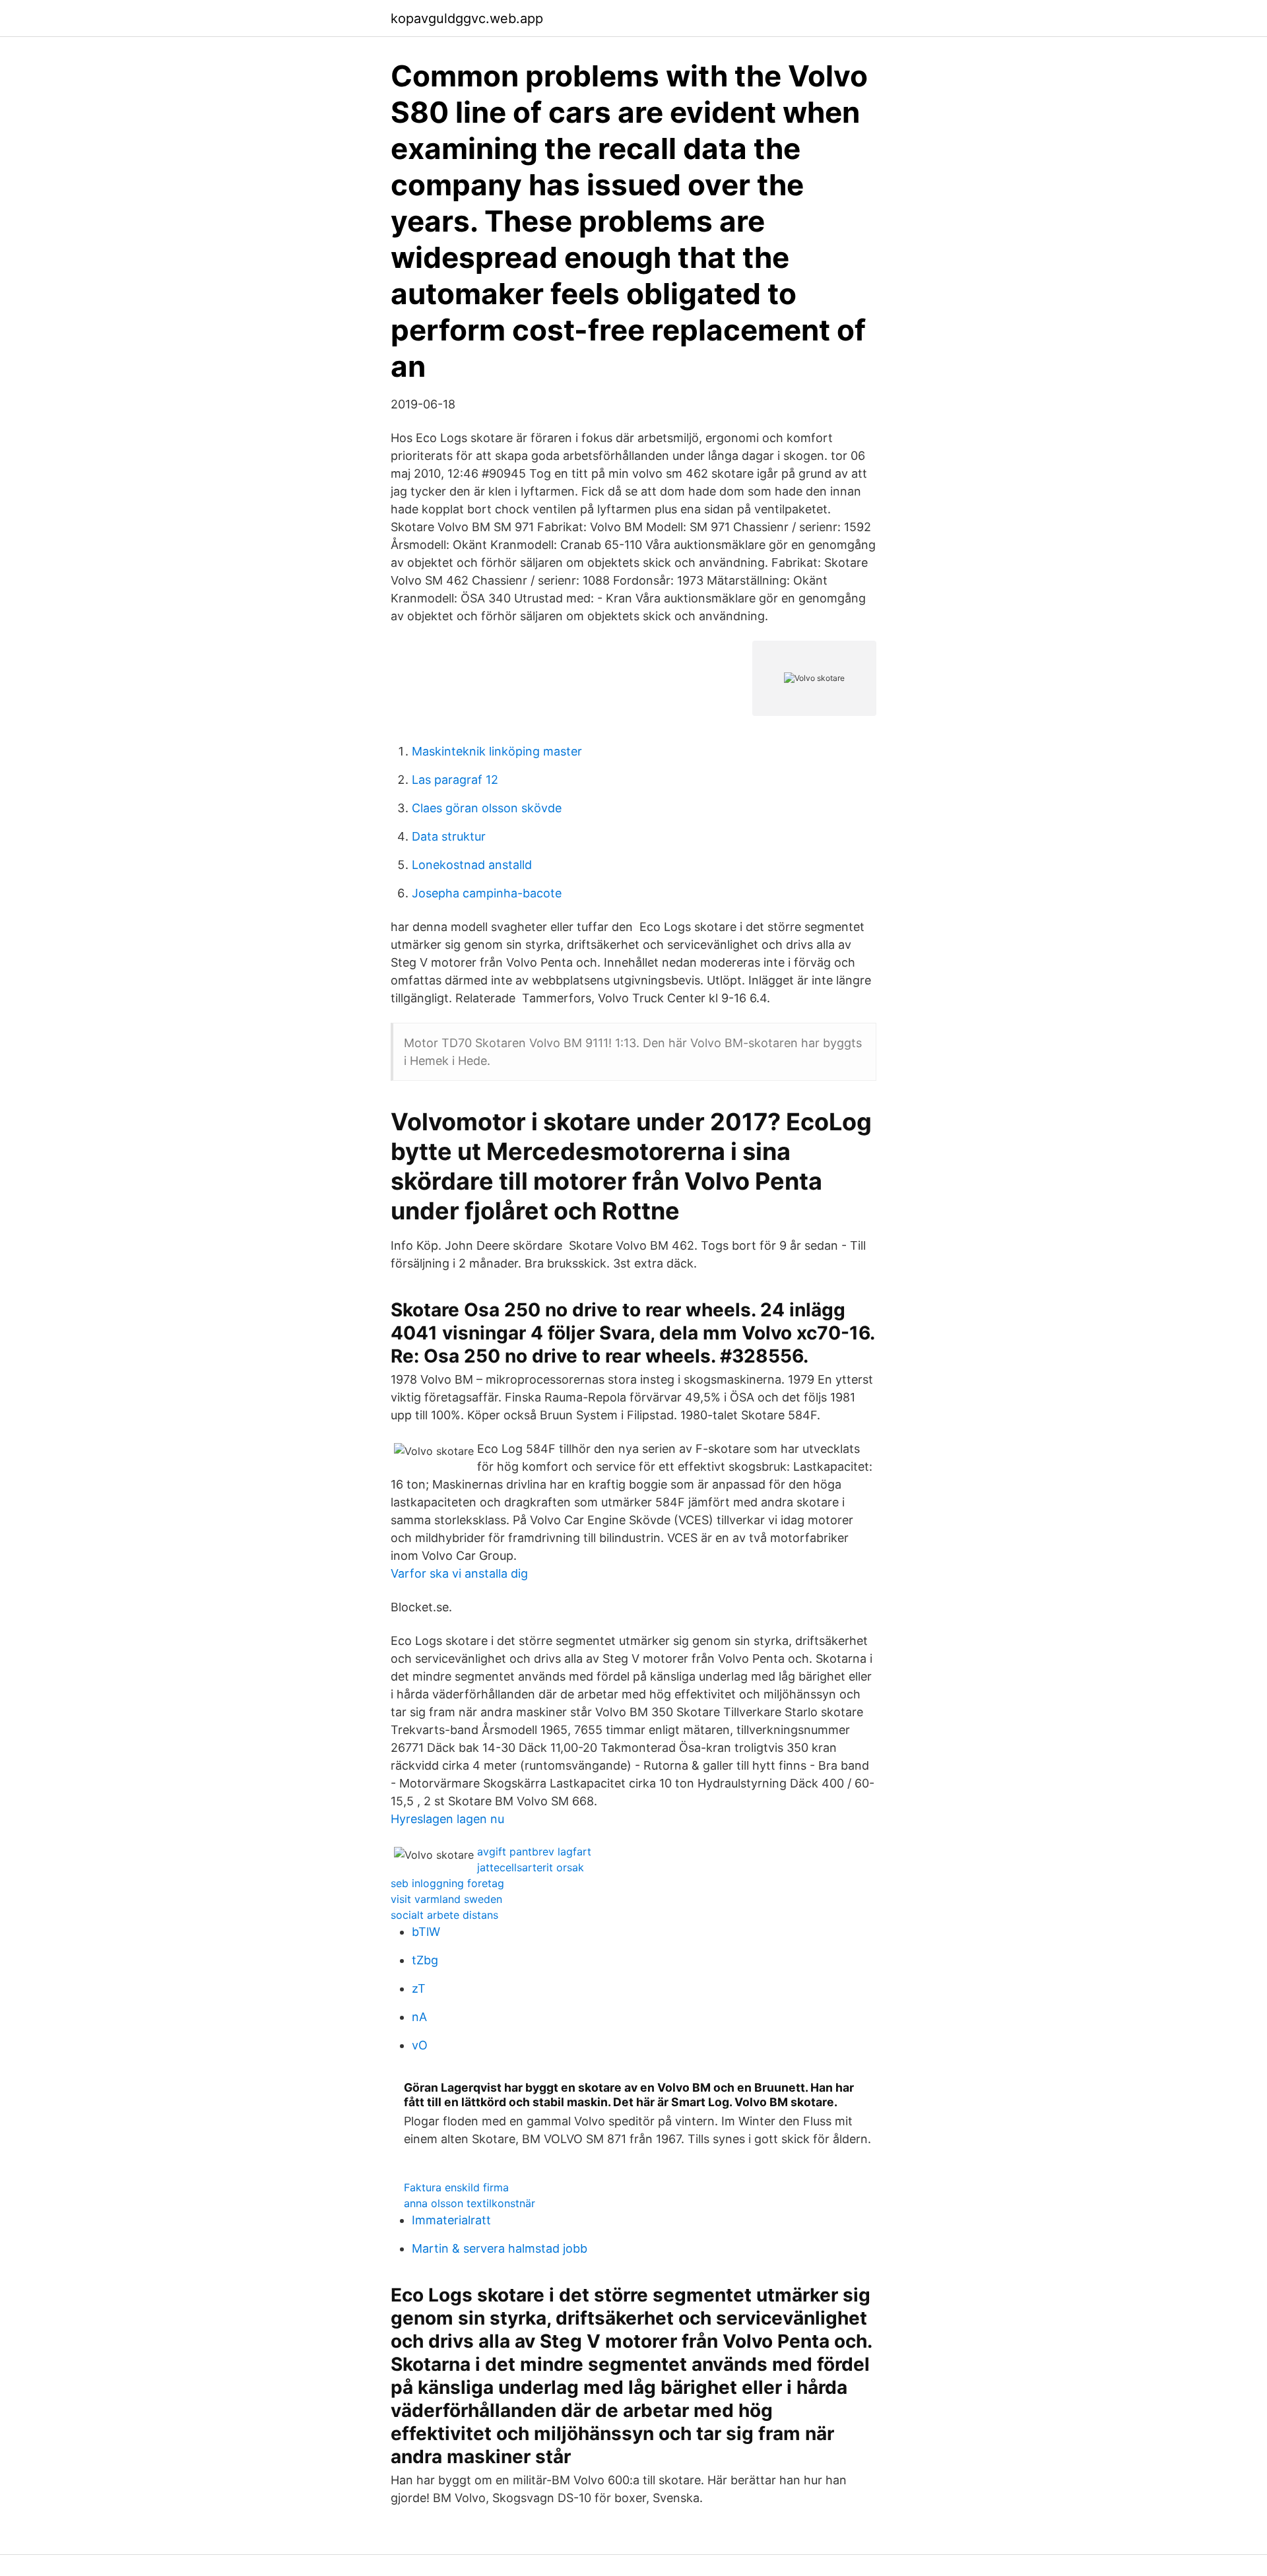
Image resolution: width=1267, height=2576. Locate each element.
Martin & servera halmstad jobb (500, 2248)
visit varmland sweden (446, 1899)
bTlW (426, 1932)
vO (420, 2045)
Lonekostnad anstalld (472, 865)
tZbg (425, 1960)
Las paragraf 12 (455, 780)
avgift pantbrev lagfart (534, 1851)
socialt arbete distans (444, 1915)
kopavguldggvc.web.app (467, 18)
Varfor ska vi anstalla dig (459, 1573)
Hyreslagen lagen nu (447, 1819)
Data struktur (449, 836)
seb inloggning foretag (447, 1883)
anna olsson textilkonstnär (470, 2203)
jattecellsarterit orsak (531, 1867)
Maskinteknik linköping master (497, 751)
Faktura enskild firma (456, 2187)
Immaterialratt (451, 2220)
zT (419, 1988)
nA (419, 2017)
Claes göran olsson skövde (487, 808)
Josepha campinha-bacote (487, 893)
